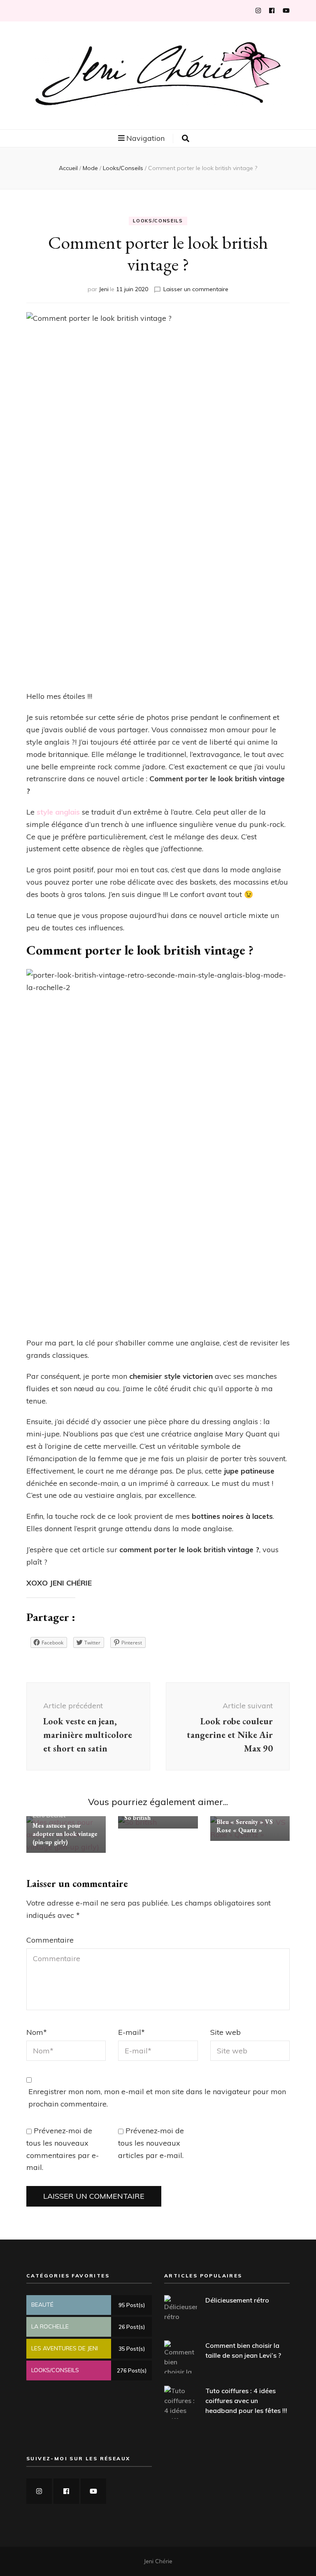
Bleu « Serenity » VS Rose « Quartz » (245, 1826)
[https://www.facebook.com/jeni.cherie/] (66, 2491)
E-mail (131, 2032)
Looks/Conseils (158, 221)
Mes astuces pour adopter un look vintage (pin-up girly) (65, 1834)
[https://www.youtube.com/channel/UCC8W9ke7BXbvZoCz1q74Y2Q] (93, 2491)
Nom (37, 2032)
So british (137, 1818)
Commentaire (50, 1940)
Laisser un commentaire (196, 289)
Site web (225, 2032)
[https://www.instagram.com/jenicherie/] (39, 2491)
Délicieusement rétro (237, 2300)
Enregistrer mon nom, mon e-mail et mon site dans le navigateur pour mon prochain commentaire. (157, 2098)
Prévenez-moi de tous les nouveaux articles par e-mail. (151, 2143)
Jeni (104, 289)
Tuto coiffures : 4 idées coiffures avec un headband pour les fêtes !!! (246, 2401)
